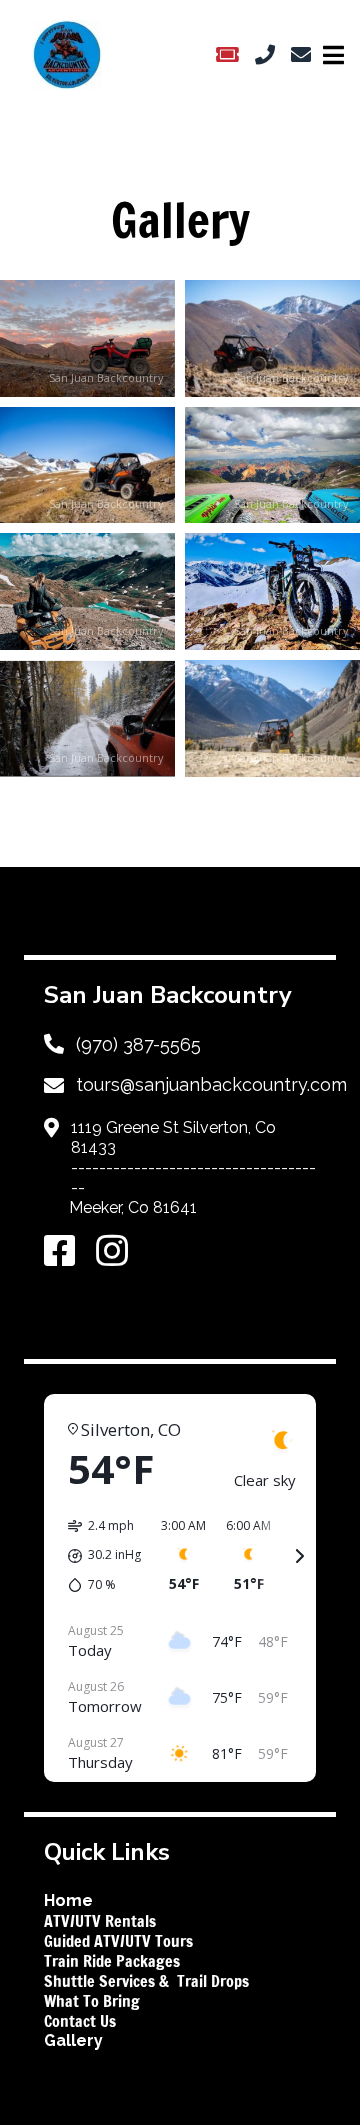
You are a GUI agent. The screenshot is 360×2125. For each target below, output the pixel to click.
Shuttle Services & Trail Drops (146, 1981)
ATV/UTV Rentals (100, 1921)
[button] (87, 338)
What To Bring (92, 2001)
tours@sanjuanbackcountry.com (211, 1084)
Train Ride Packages (112, 1961)
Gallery (73, 2040)
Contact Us (82, 2021)
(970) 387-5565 (138, 1044)
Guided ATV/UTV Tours (118, 1941)
